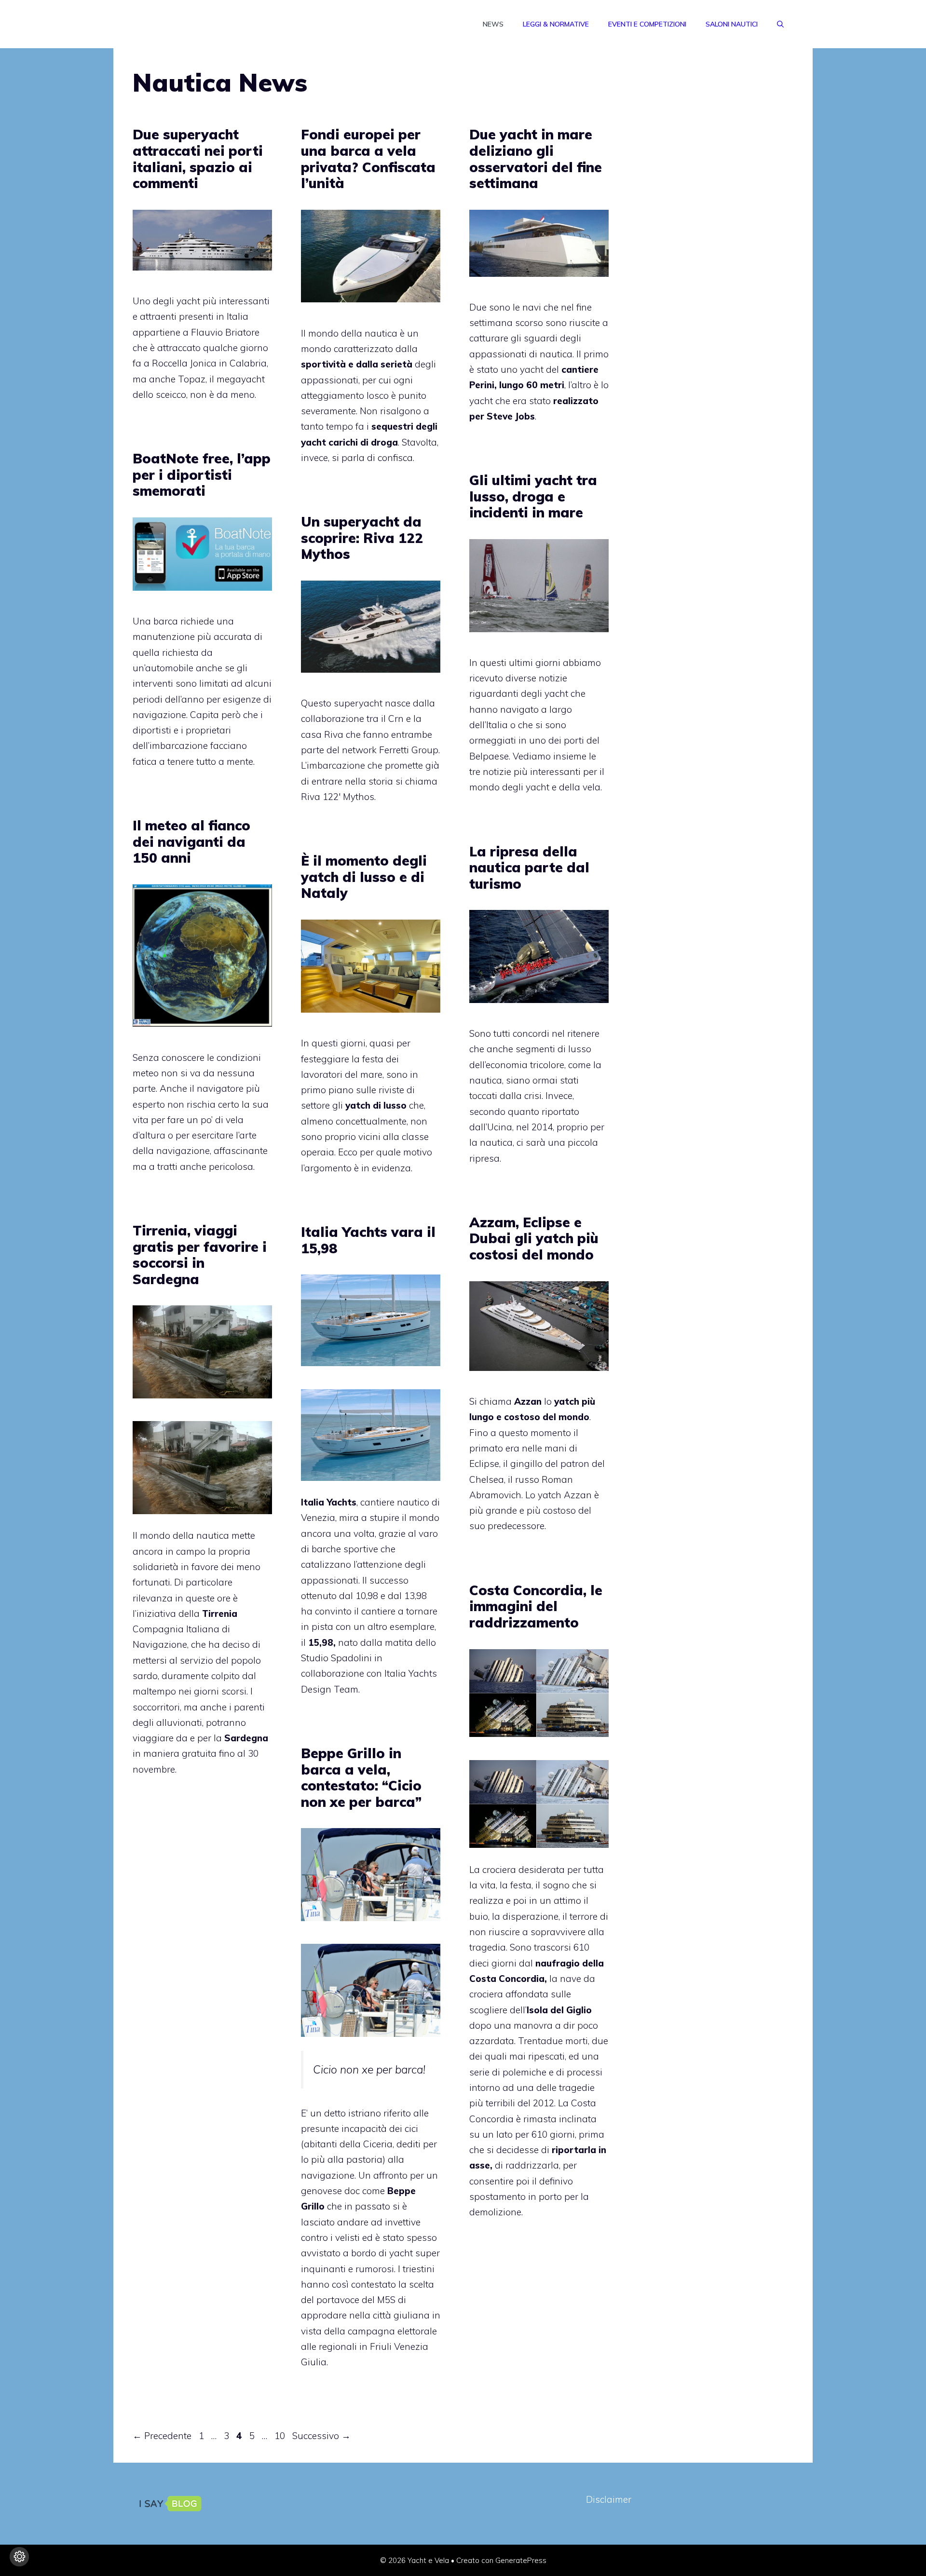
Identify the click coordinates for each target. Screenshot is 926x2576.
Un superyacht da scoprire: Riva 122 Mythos (362, 538)
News (493, 24)
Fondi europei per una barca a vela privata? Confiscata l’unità (368, 159)
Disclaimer (609, 2499)
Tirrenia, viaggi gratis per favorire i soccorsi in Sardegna (200, 1255)
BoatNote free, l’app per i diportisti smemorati (202, 475)
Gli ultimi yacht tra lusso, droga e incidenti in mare (533, 496)
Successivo (321, 2436)
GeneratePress (521, 2560)
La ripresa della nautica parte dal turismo (529, 868)
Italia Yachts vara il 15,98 (368, 1240)
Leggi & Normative (556, 24)
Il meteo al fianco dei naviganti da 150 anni (191, 841)
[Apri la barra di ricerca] (780, 24)
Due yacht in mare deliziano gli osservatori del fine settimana (536, 159)
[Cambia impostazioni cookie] (19, 2557)
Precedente (162, 2436)
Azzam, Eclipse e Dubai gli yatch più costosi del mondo (534, 1238)
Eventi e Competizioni (647, 24)
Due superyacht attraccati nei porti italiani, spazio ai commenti (198, 159)
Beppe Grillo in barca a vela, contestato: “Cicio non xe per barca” (361, 1777)
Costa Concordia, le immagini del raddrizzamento (536, 1606)
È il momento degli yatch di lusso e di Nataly (364, 877)
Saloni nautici (732, 24)
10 (281, 2436)
